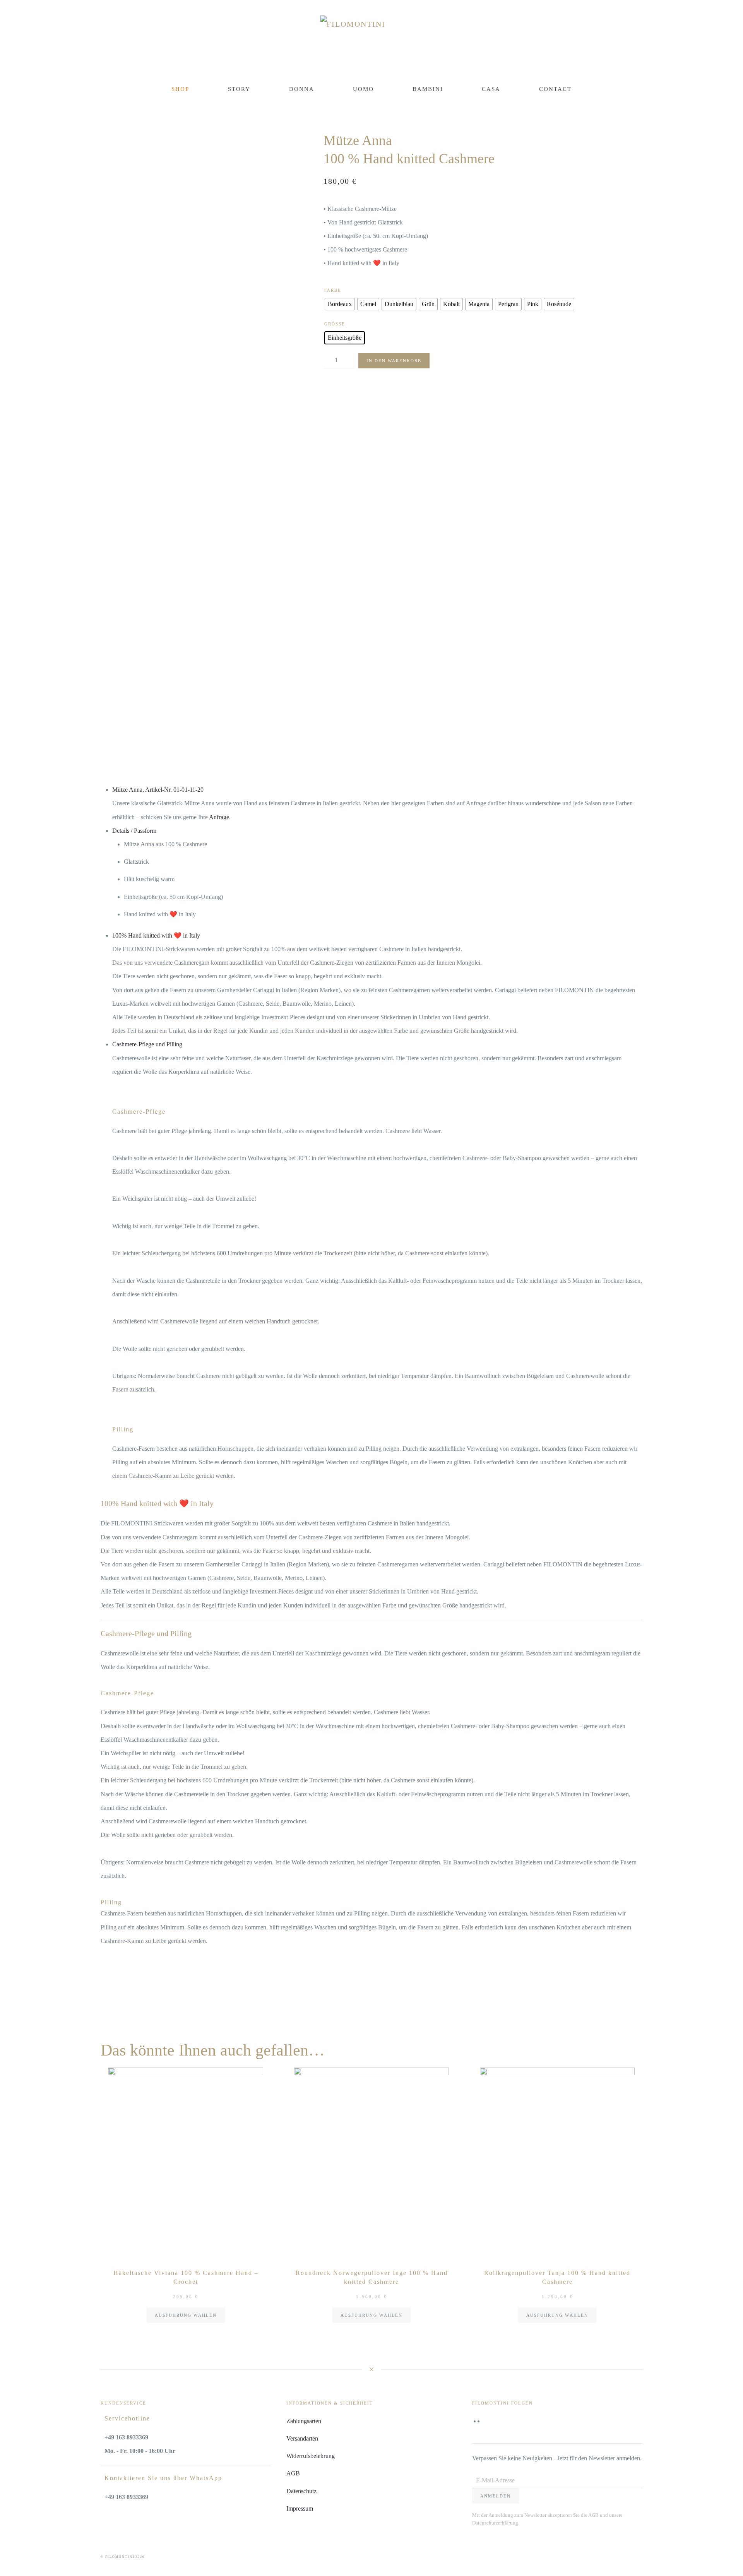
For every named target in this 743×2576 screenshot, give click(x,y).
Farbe (333, 290)
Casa (491, 89)
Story (239, 89)
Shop (180, 89)
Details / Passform (134, 831)
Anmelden (496, 2496)
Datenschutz (301, 2491)
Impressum (300, 2508)
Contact (555, 89)
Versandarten (302, 2438)
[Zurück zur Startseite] (372, 41)
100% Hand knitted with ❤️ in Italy (156, 935)
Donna (302, 89)
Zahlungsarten (304, 2421)
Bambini (428, 89)
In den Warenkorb (394, 361)
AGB (293, 2473)
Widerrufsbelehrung (311, 2456)
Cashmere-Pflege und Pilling (147, 1044)
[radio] (340, 304)
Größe (335, 324)
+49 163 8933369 (126, 2437)
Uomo (363, 89)
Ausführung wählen (186, 2315)
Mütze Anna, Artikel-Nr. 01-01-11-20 (158, 790)
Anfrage (219, 817)
